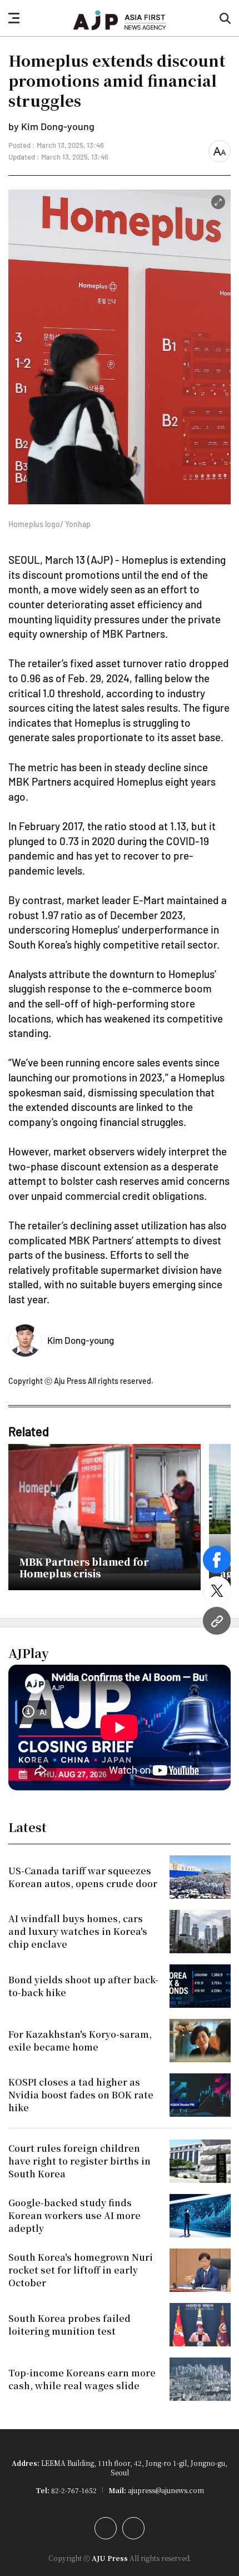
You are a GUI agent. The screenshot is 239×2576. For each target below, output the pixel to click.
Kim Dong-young (81, 1340)
